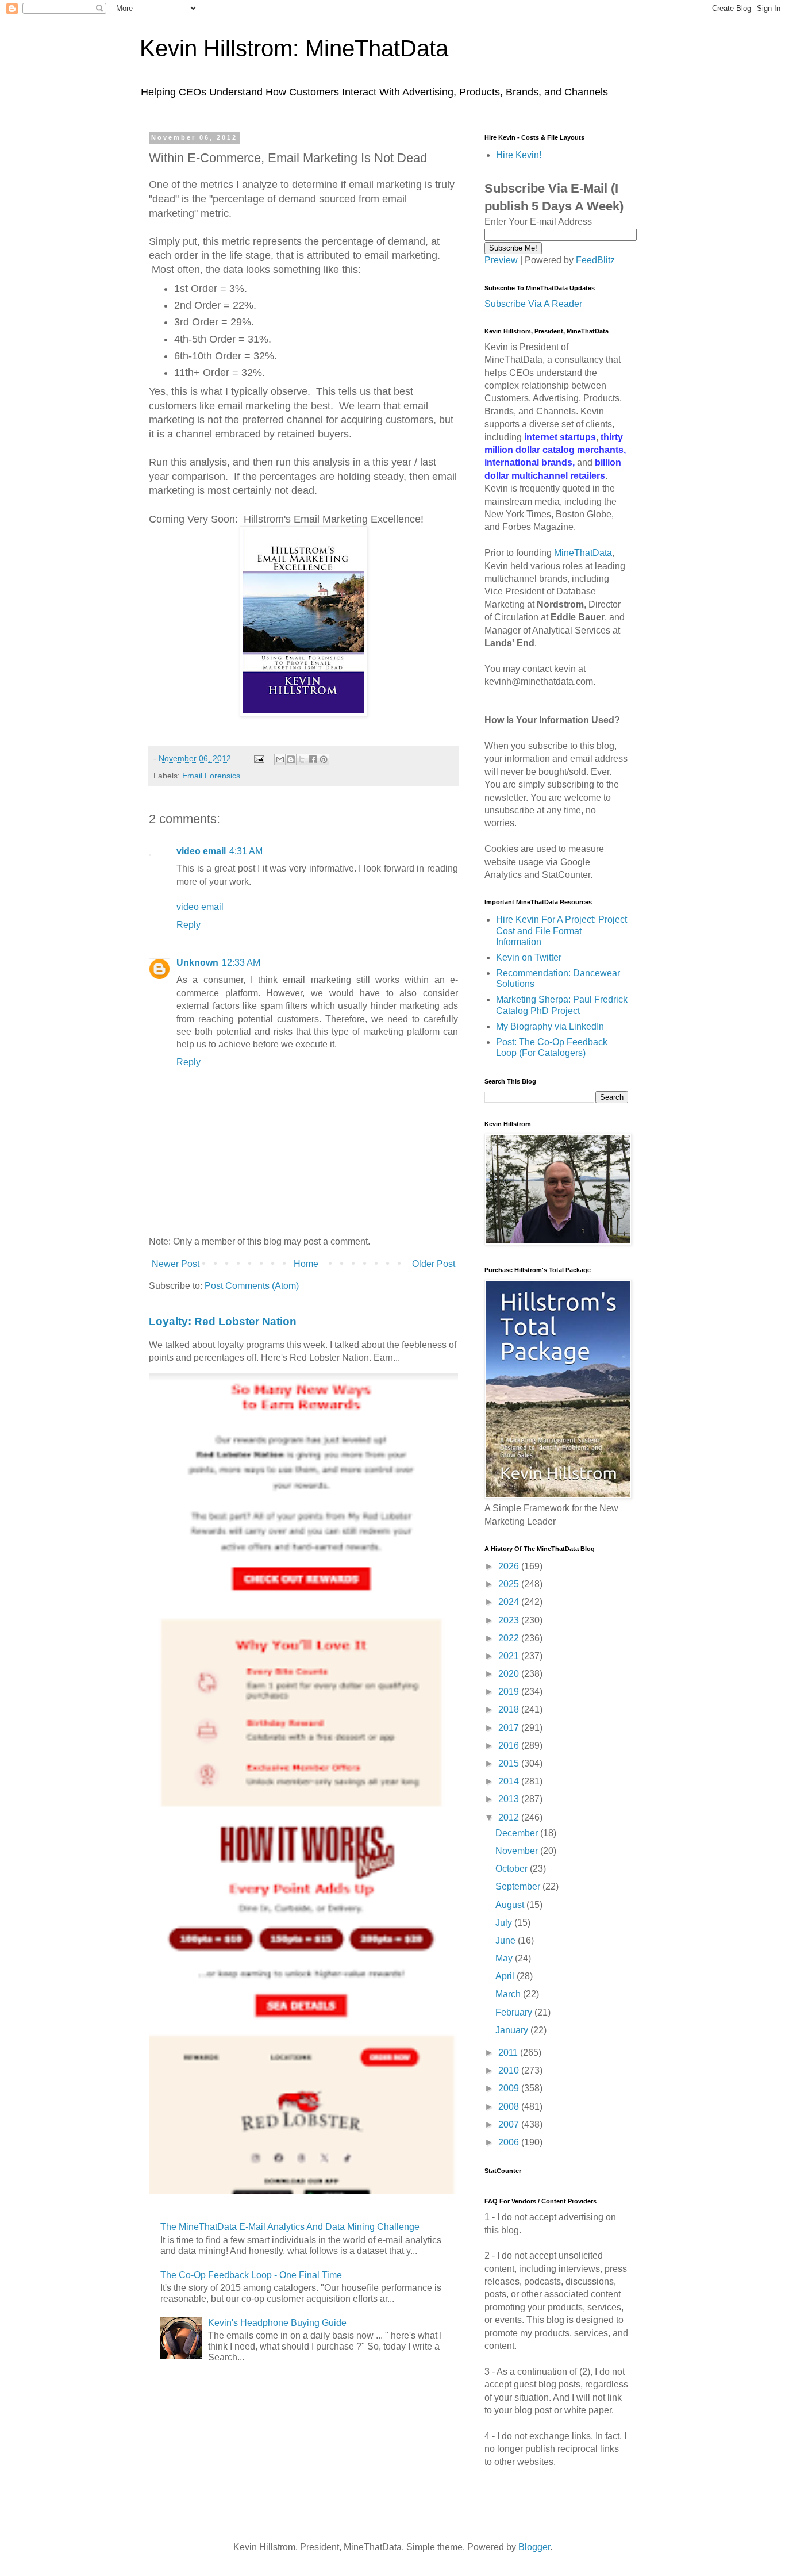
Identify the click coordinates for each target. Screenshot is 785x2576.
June (507, 1940)
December (518, 1833)
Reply (188, 925)
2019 (510, 1692)
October (513, 1869)
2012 (510, 1817)
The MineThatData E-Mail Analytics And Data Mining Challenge (290, 2227)
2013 (510, 1799)
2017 (510, 1728)
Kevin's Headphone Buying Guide (277, 2323)
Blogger (534, 2547)
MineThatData (583, 553)
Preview (501, 260)
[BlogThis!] (291, 759)
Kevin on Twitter (529, 957)
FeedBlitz (595, 260)
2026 (510, 1566)
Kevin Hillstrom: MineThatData (294, 48)
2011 (509, 2053)
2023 (510, 1620)
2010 (510, 2070)
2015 (510, 1763)
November (518, 1851)
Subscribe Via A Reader (533, 304)
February (515, 2012)
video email (201, 851)
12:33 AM (241, 963)
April (506, 1976)
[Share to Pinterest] (324, 759)
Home (306, 1264)
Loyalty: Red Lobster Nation (223, 1321)
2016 (510, 1746)
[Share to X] (302, 759)
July (505, 1923)
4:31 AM (246, 851)
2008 (510, 2107)
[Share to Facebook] (313, 759)
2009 (510, 2088)
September (519, 1886)
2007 (510, 2124)
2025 (510, 1584)
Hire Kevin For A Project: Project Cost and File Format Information (561, 930)
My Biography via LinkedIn (550, 1026)
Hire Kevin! (519, 155)
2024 (510, 1602)
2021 (510, 1656)
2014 (510, 1781)
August (511, 1905)
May (505, 1958)
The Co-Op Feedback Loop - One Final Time (251, 2275)
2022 (510, 1638)
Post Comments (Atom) (252, 1286)
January (513, 2030)
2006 (510, 2142)
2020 (510, 1674)
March (509, 1994)
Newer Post (176, 1264)
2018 (510, 1709)
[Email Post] (258, 758)
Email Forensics (211, 776)
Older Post (434, 1264)
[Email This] (280, 759)
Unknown (197, 963)
